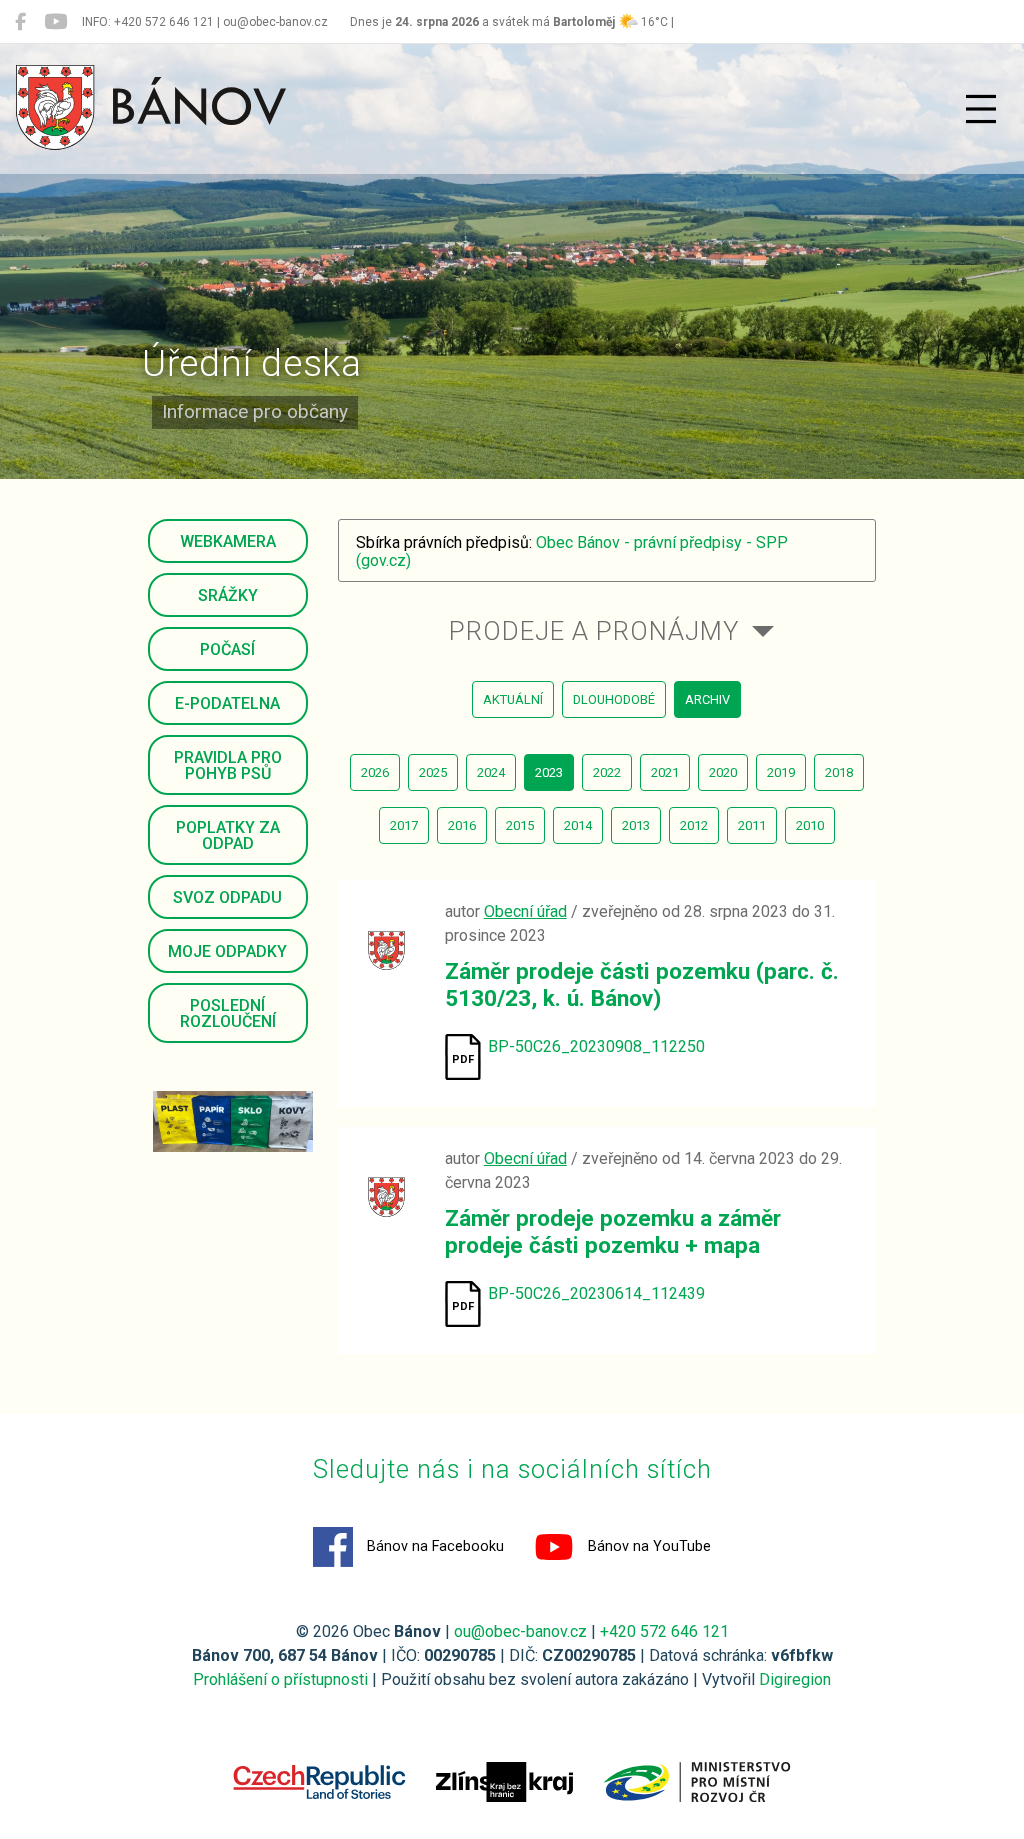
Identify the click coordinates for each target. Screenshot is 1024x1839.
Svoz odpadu (227, 897)
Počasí (227, 649)
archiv (707, 699)
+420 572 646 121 (664, 1631)
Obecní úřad (525, 911)
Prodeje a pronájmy (594, 631)
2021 (665, 772)
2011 (752, 825)
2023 (549, 772)
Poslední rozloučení (228, 1013)
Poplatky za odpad (228, 835)
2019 (781, 772)
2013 (636, 825)
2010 (810, 825)
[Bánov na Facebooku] (20, 22)
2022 (607, 772)
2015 (520, 825)
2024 (491, 772)
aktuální (513, 699)
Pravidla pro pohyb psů (228, 765)
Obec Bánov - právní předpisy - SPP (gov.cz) (572, 551)
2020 (723, 772)
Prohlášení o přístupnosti (280, 1679)
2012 (694, 825)
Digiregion (795, 1679)
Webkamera (228, 541)
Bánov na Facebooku (433, 1546)
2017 (404, 825)
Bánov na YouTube (647, 1546)
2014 (578, 825)
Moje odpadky (227, 951)
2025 (433, 772)
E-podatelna (227, 703)
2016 (462, 825)
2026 (375, 772)
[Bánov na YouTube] (55, 22)
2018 (839, 772)
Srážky (228, 595)
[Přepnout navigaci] (981, 109)
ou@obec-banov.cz (520, 1631)
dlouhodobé (614, 699)
